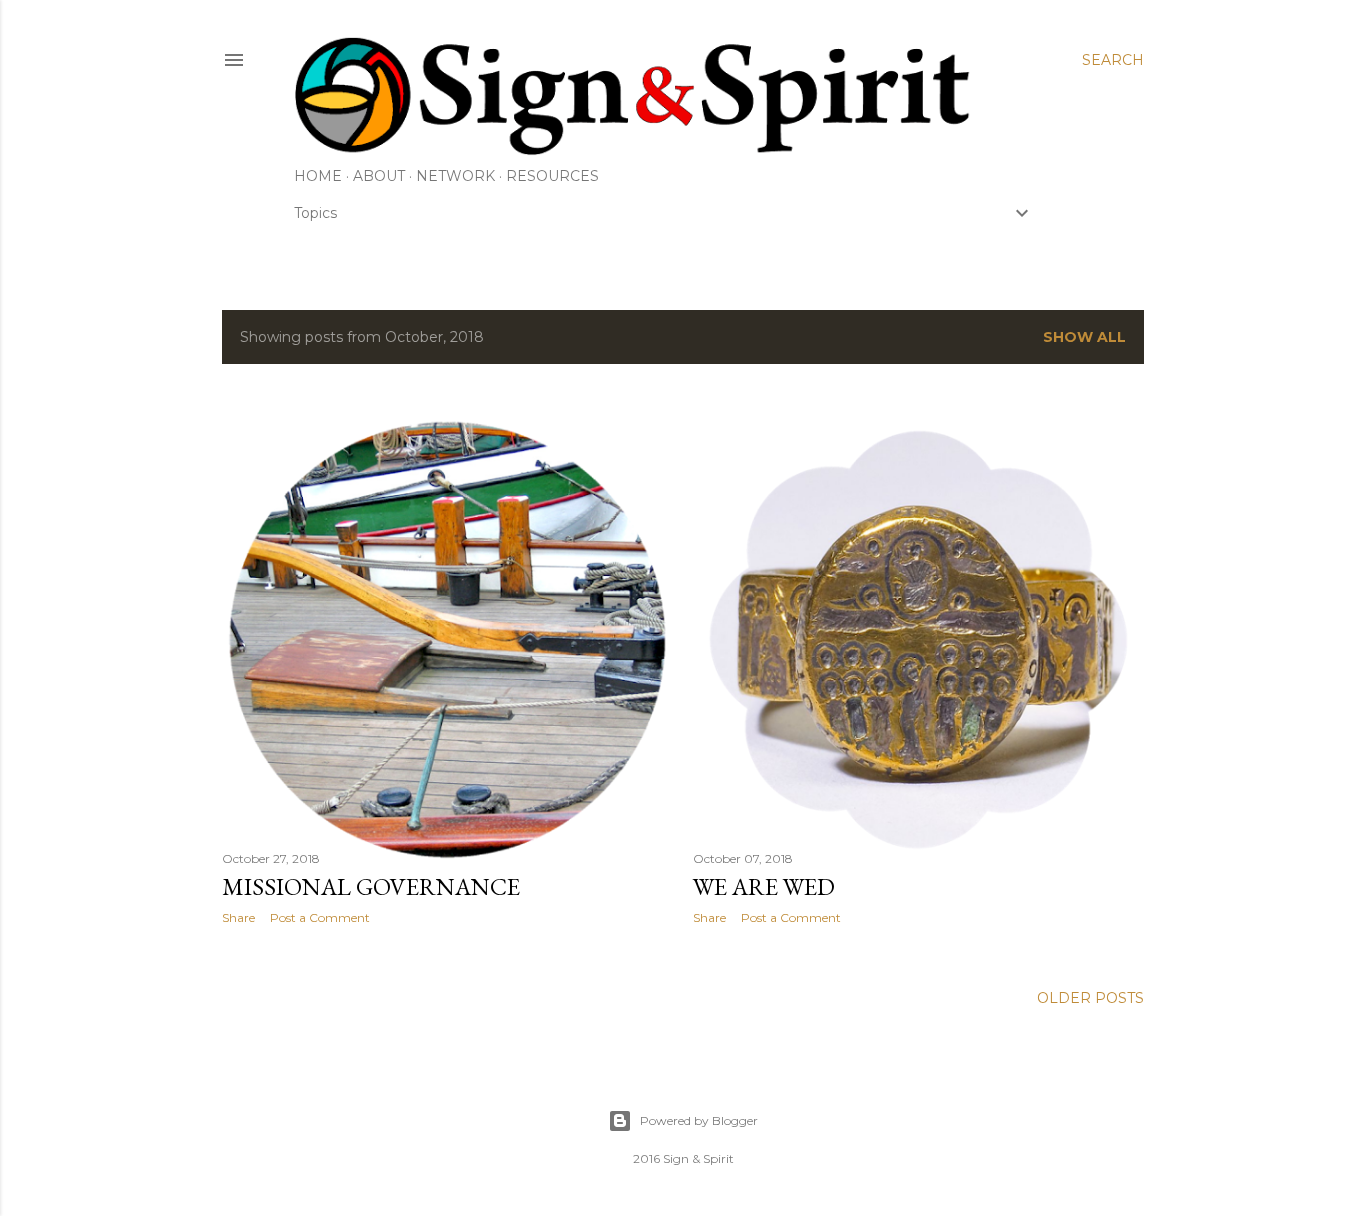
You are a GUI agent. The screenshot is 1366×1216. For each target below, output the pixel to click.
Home (318, 176)
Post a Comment (320, 917)
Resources (552, 176)
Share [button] (238, 917)
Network (455, 176)
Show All (1084, 337)
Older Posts (1090, 998)
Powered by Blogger (699, 1120)
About (379, 176)
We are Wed (764, 886)
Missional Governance (371, 886)
